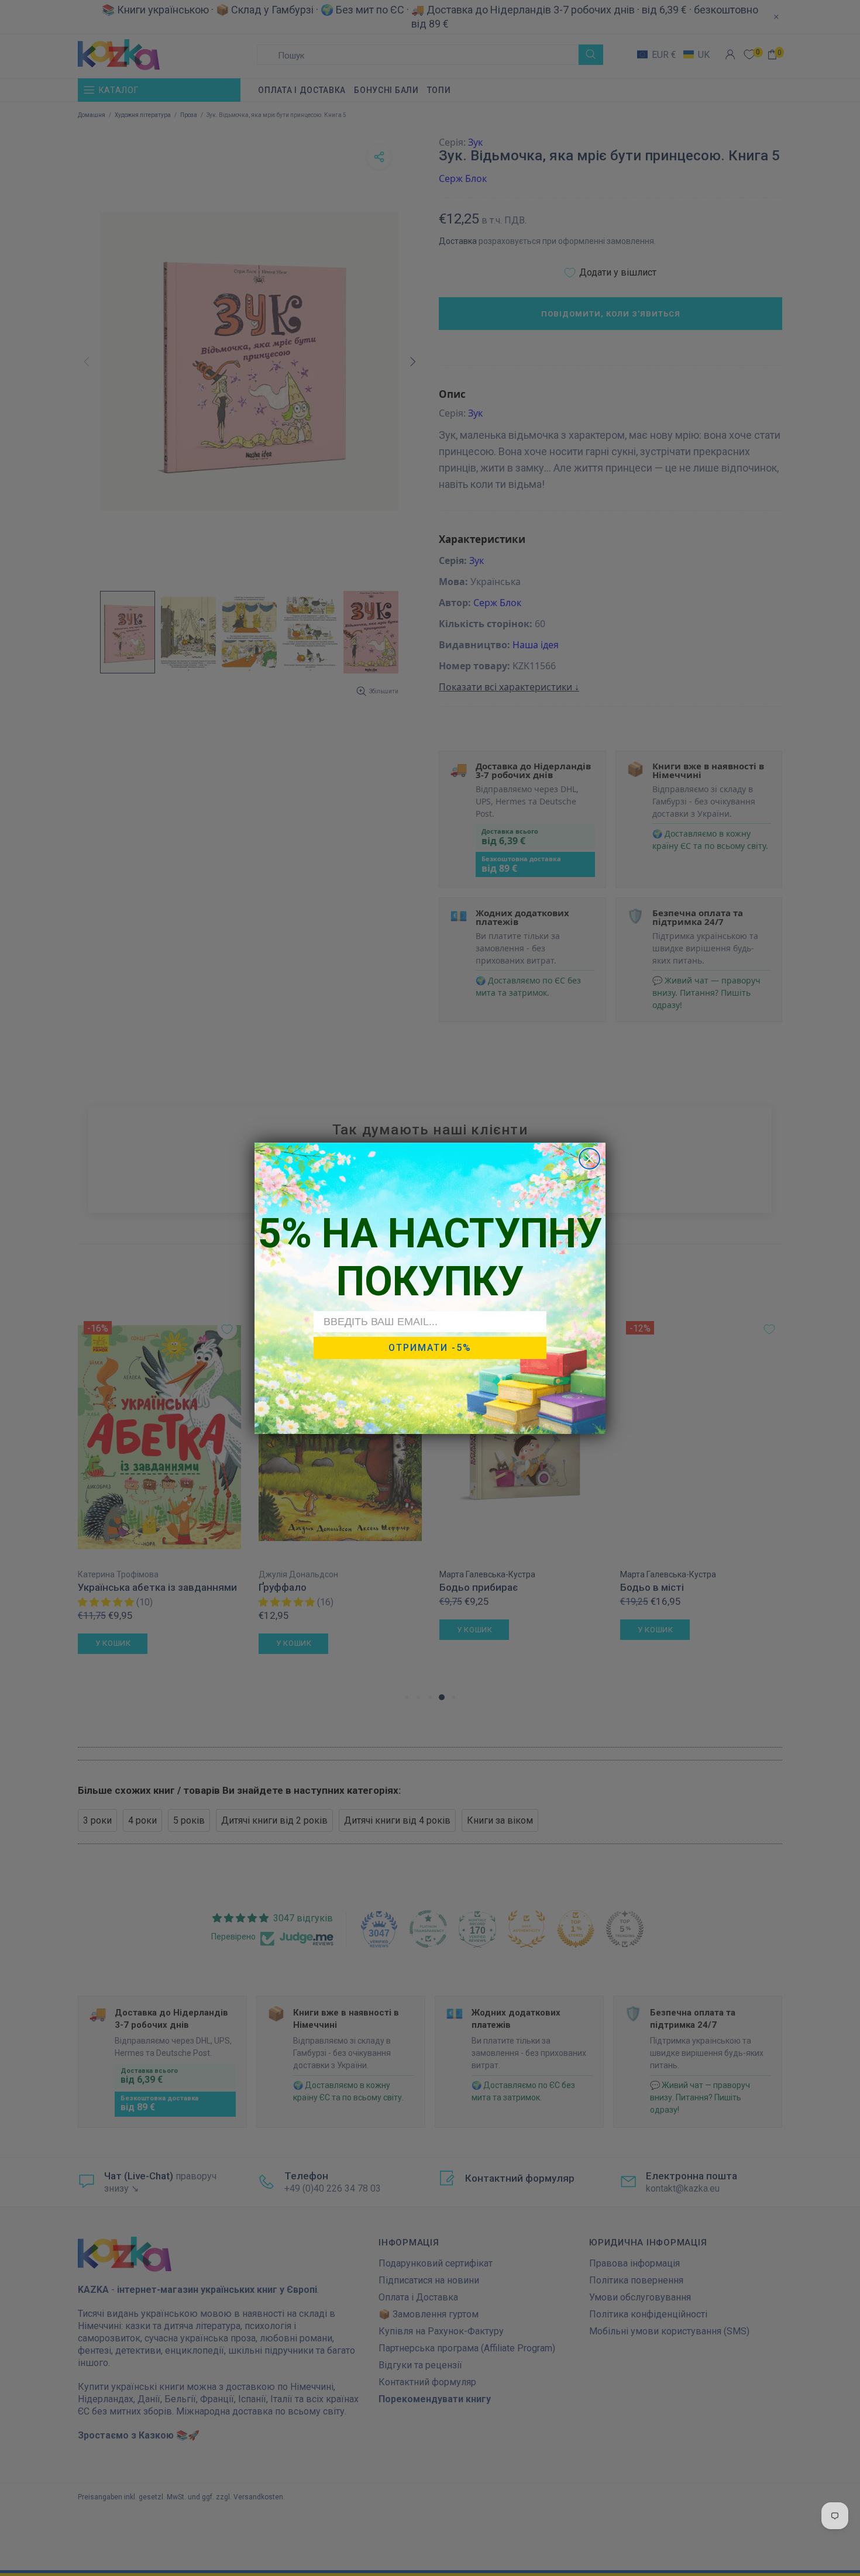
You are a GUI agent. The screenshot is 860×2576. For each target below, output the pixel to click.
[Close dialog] (589, 1159)
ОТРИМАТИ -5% (430, 1348)
